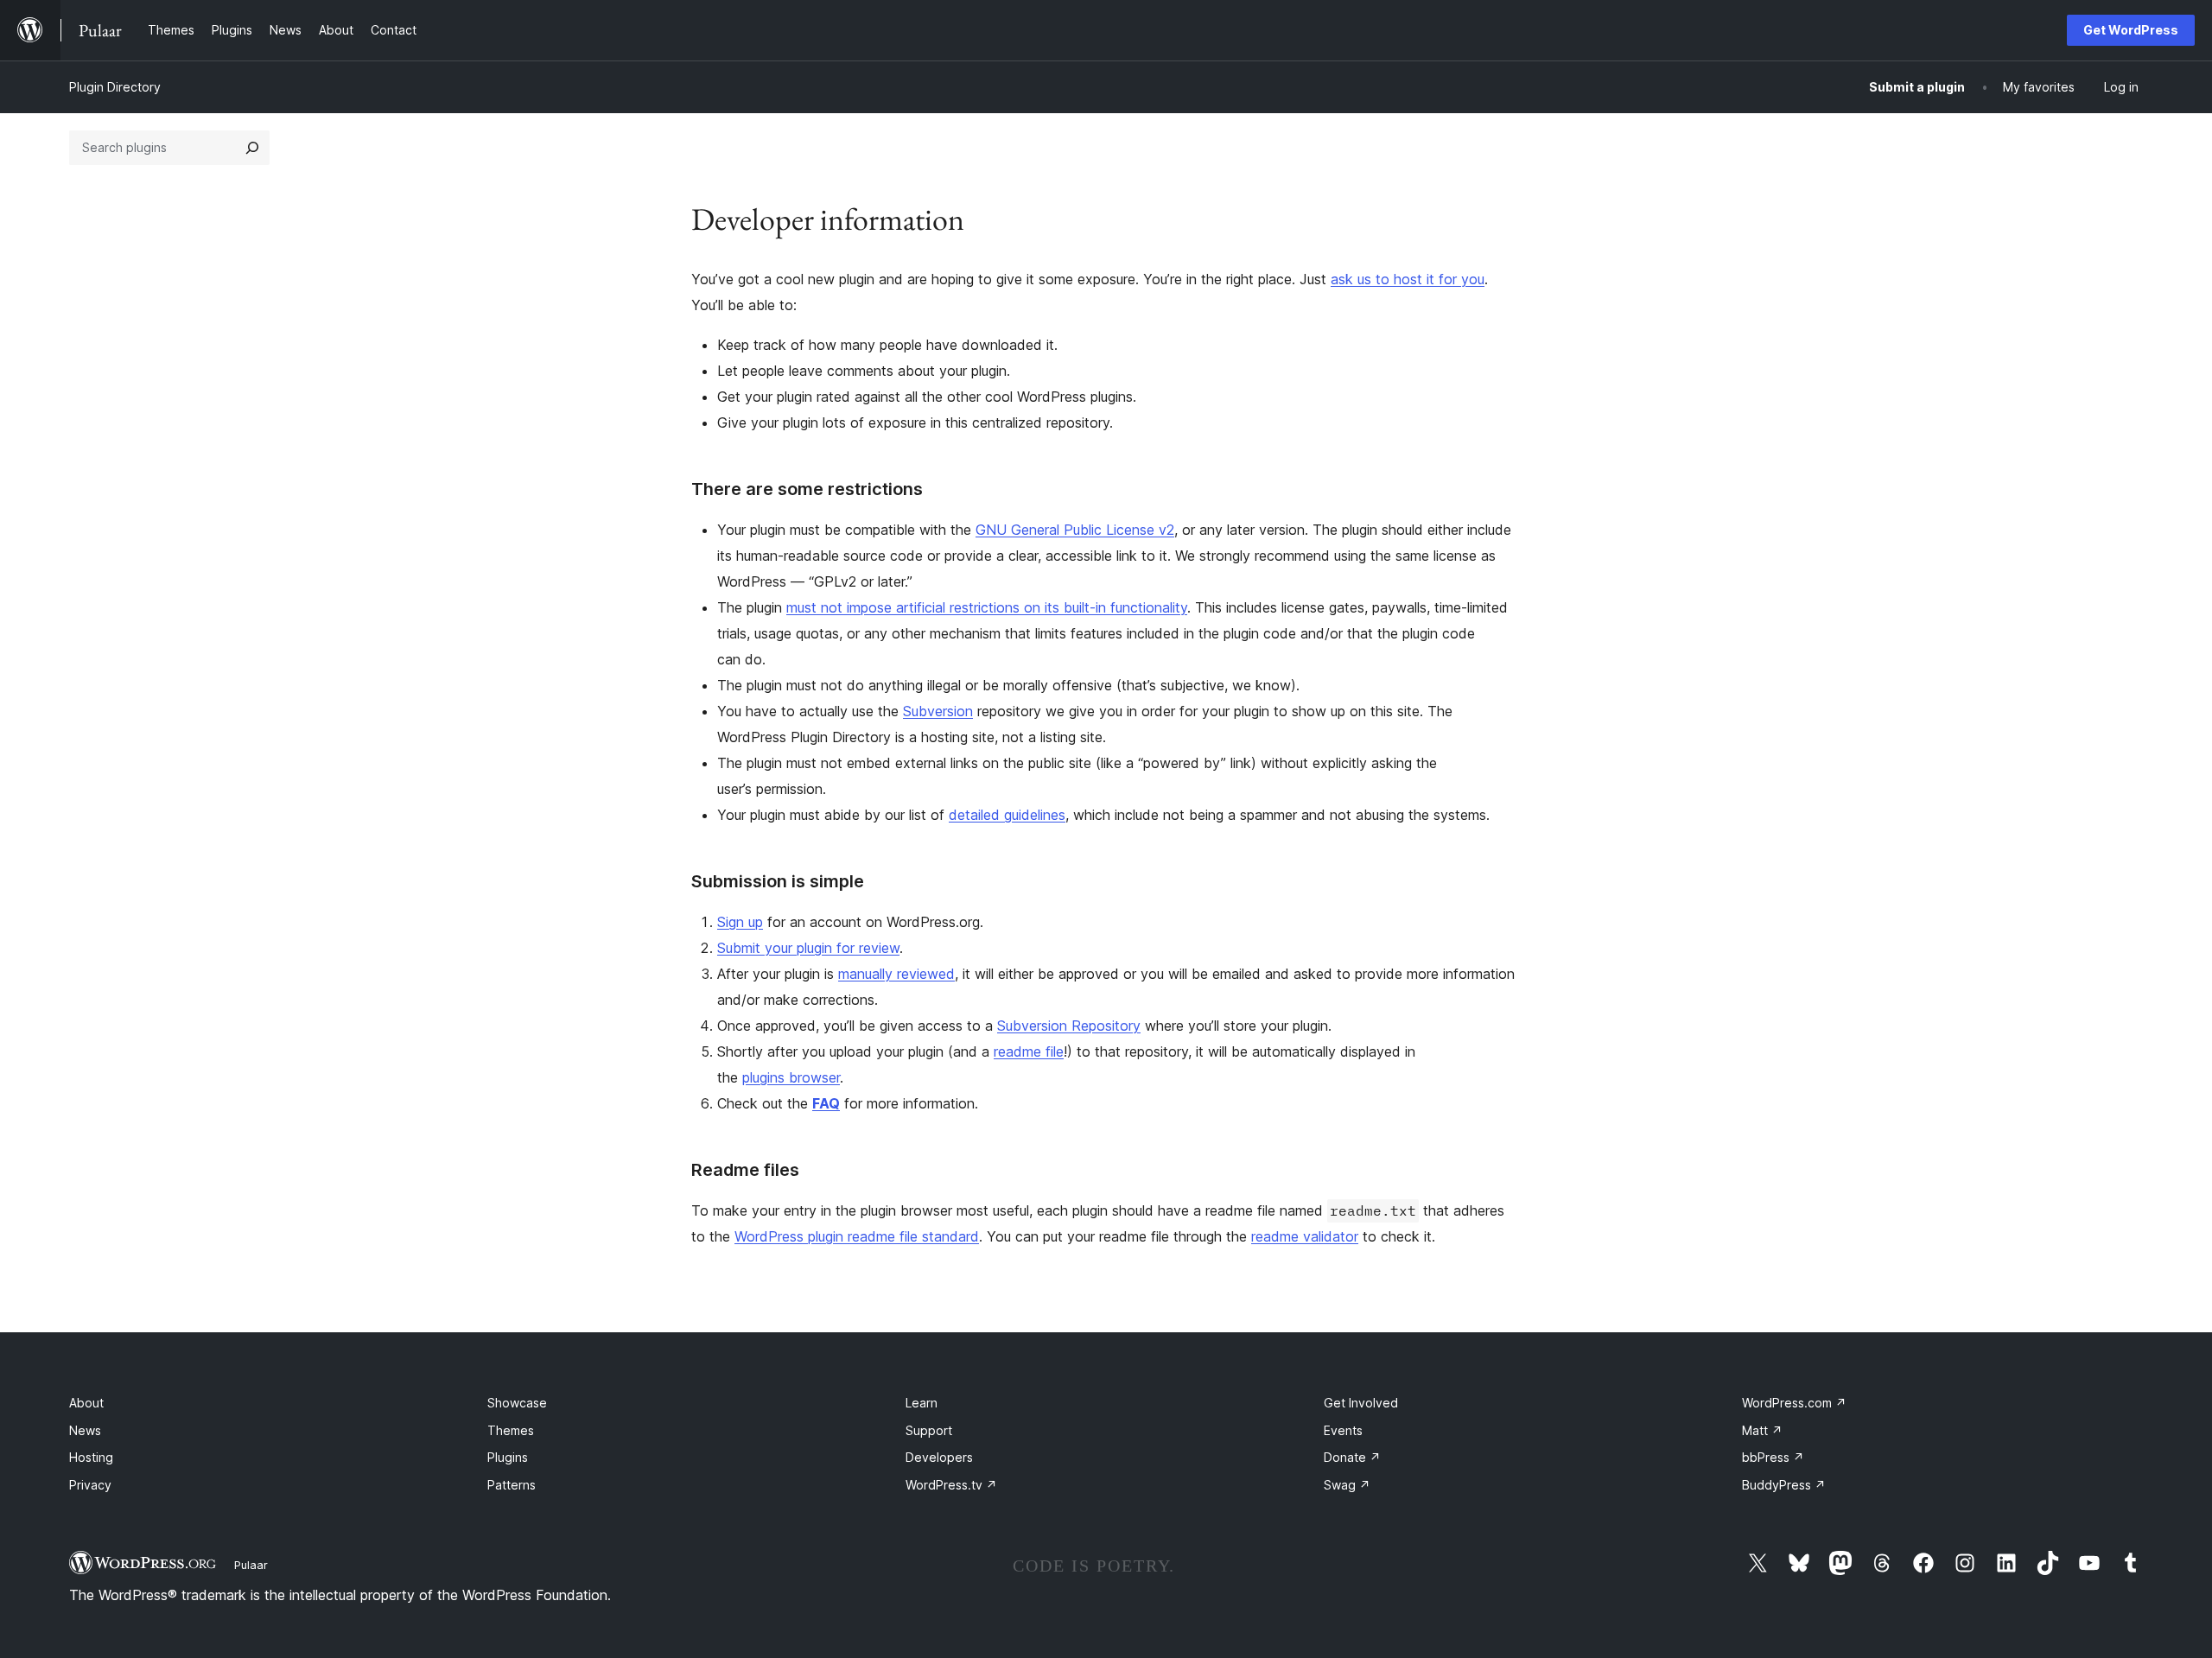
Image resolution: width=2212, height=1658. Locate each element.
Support (929, 1430)
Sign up (740, 922)
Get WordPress (2131, 30)
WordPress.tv (951, 1485)
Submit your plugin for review (808, 948)
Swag (1347, 1485)
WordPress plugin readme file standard (857, 1236)
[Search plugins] (252, 148)
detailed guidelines (1007, 815)
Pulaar (251, 1565)
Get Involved (1361, 1403)
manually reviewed (896, 974)
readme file (1029, 1051)
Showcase (517, 1403)
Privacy (90, 1485)
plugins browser (791, 1077)
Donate (1352, 1457)
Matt (1762, 1430)
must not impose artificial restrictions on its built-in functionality (987, 607)
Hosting (91, 1457)
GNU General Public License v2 (1075, 530)
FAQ (826, 1103)
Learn (922, 1403)
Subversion (938, 711)
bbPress (1773, 1457)
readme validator (1305, 1236)
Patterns (512, 1485)
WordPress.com (1794, 1403)
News (85, 1430)
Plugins (508, 1457)
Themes (511, 1430)
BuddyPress (1784, 1485)
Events (1343, 1430)
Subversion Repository (1069, 1026)
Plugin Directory (115, 87)
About (86, 1403)
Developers (939, 1457)
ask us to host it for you (1408, 279)
